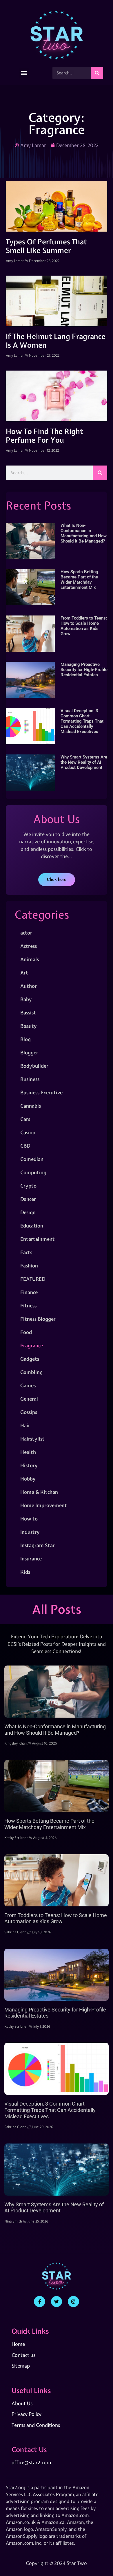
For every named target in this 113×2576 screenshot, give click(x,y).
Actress (29, 946)
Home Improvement (44, 1505)
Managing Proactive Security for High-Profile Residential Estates (84, 670)
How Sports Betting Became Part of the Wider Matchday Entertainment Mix (79, 580)
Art (24, 973)
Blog (25, 1039)
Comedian (32, 1159)
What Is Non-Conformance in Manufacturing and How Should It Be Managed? (84, 533)
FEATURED (33, 1279)
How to (29, 1519)
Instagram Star (38, 1545)
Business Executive (41, 1092)
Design (28, 1212)
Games (28, 1385)
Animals (30, 959)
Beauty (29, 1026)
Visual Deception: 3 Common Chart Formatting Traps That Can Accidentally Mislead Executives (82, 721)
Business (30, 1079)
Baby (26, 999)
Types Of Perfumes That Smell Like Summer (46, 246)
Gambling (31, 1372)
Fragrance (32, 1345)
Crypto (28, 1186)
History (29, 1465)
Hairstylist (32, 1439)
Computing (33, 1172)
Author (29, 986)
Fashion (29, 1266)
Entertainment (38, 1239)
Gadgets (30, 1359)
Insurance (31, 1559)
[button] (24, 73)
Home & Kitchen (39, 1492)
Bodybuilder (34, 1066)
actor (26, 933)
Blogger (29, 1052)
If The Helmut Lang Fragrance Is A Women (56, 341)
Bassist (28, 1013)
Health (28, 1452)
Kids (25, 1572)
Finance (29, 1292)
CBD (25, 1146)
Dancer (28, 1199)
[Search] (97, 73)
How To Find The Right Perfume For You (44, 436)
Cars (25, 1119)
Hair (25, 1425)
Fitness (28, 1306)
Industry (30, 1532)
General (29, 1399)
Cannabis (31, 1106)
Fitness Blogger (38, 1319)
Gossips (29, 1412)
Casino (28, 1132)
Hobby (28, 1479)
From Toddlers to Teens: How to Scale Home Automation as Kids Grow (84, 626)
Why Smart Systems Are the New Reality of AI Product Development (84, 762)
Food (26, 1332)
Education (32, 1226)
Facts (26, 1252)
